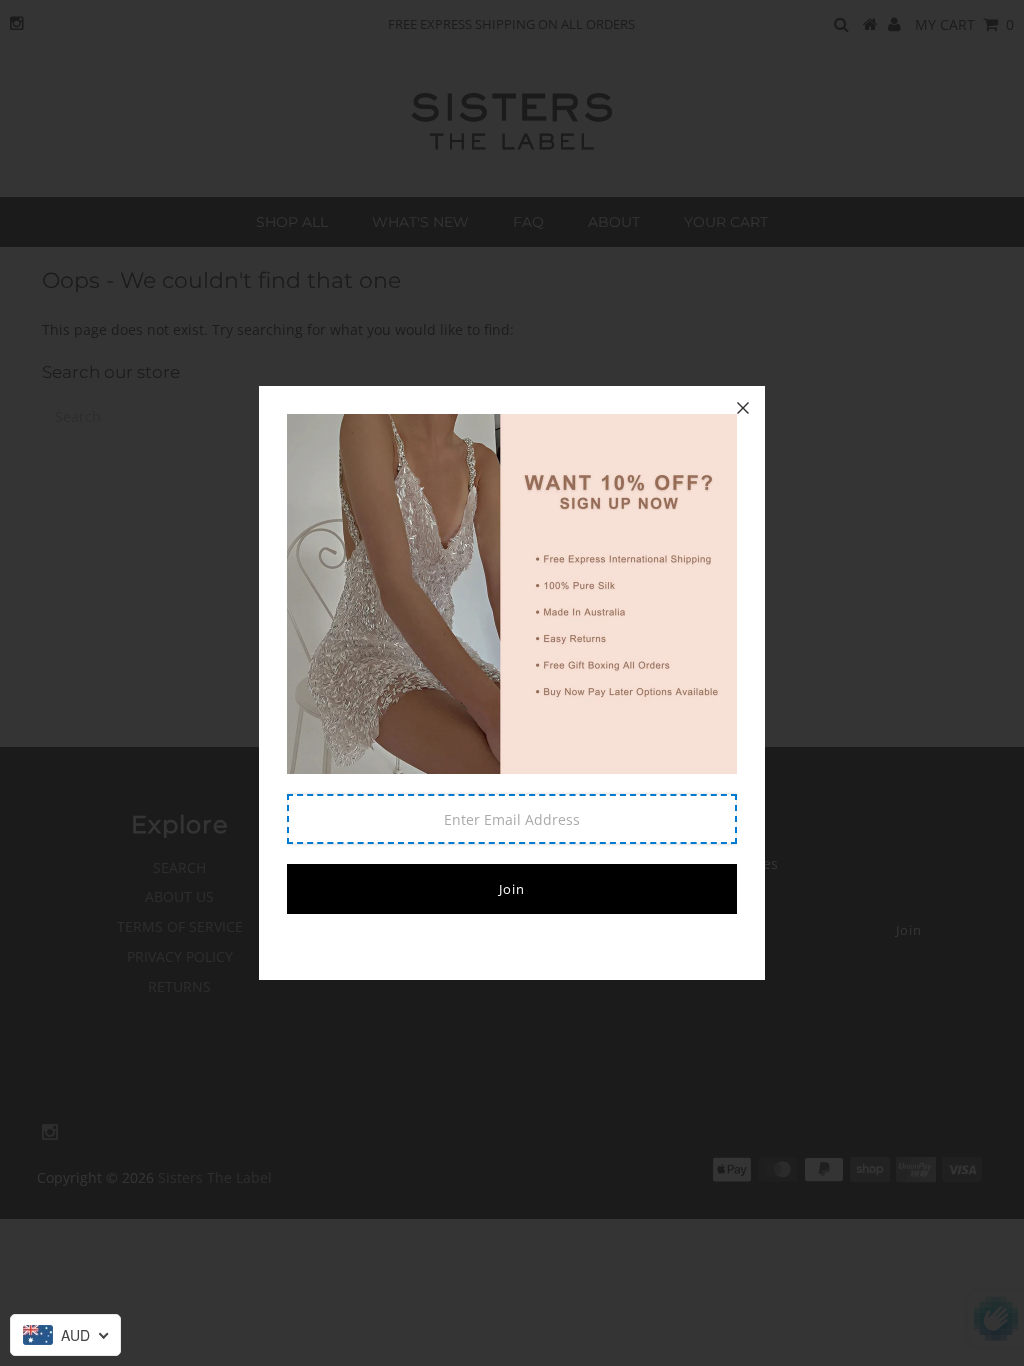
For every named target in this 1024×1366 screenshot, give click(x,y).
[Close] (743, 408)
